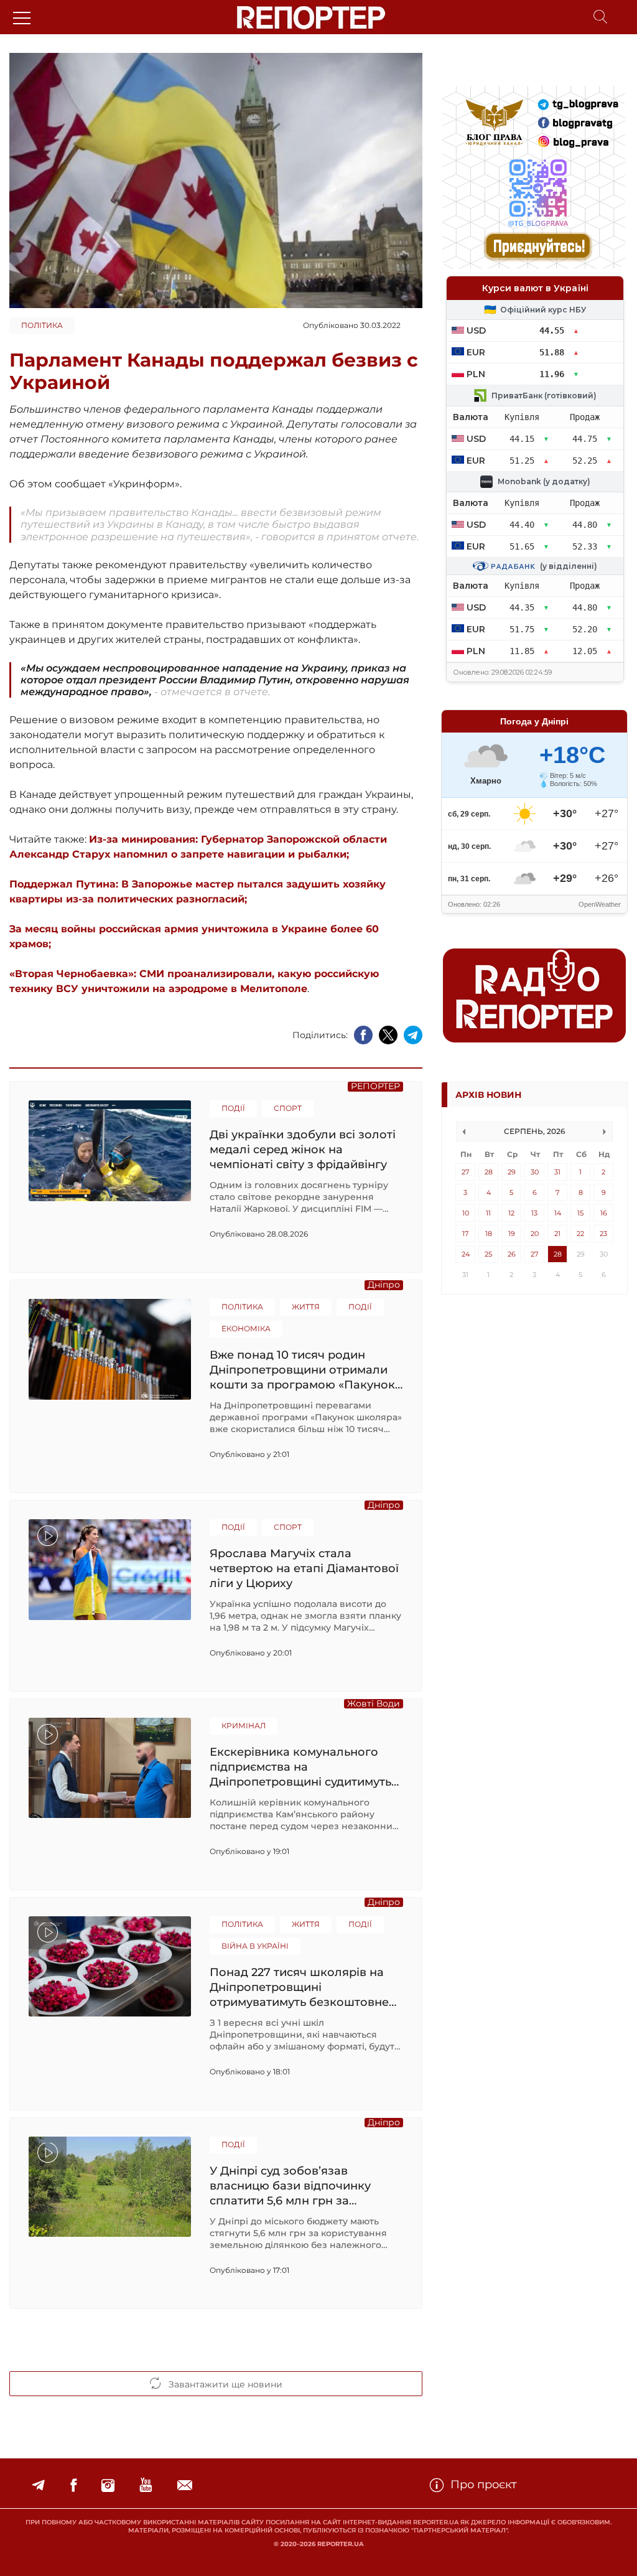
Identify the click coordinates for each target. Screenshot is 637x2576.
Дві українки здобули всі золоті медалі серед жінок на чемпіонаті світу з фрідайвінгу (303, 1149)
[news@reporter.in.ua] (185, 2485)
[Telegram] (38, 2485)
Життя (306, 1307)
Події (233, 1108)
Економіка (246, 1328)
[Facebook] (73, 2485)
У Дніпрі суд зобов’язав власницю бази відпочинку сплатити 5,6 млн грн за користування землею (290, 2185)
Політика (42, 325)
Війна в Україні (255, 1946)
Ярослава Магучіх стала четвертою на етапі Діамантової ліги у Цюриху (304, 1568)
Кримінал (244, 1726)
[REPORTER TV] (146, 2485)
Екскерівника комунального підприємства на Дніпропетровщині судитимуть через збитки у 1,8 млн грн (300, 1767)
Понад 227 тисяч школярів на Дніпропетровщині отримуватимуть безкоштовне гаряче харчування (299, 1987)
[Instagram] (108, 2485)
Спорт (288, 1108)
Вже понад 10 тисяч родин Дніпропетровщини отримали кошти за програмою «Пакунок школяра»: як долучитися (302, 1370)
